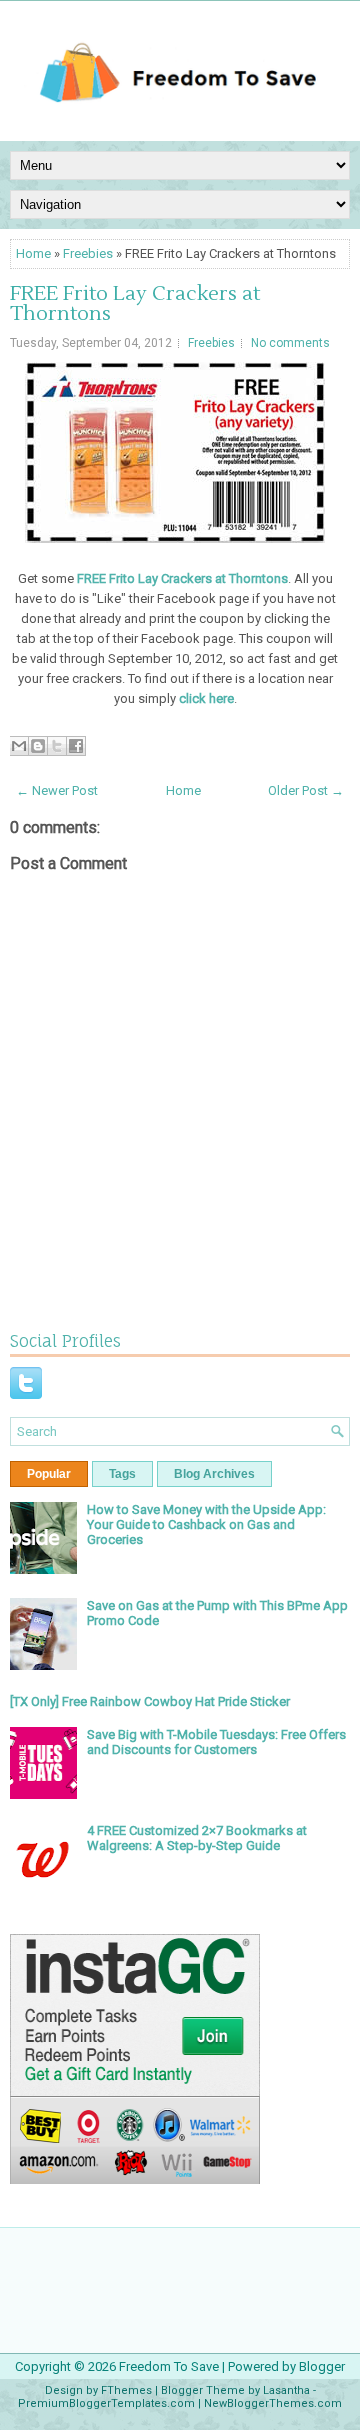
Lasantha (286, 2390)
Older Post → (306, 790)
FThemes (126, 2390)
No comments (290, 343)
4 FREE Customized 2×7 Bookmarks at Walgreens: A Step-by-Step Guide (197, 1838)
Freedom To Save (169, 2366)
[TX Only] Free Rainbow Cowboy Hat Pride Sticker (150, 1701)
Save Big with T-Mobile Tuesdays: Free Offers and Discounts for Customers (216, 1742)
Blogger (322, 2366)
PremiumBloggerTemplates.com (106, 2403)
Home (33, 253)
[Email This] (19, 746)
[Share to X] (57, 746)
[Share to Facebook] (76, 746)
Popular (49, 1474)
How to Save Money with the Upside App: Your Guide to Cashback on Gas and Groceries (206, 1524)
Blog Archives (214, 1474)
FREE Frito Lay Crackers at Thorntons (135, 304)
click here (205, 698)
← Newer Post (57, 790)
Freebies (88, 253)
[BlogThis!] (38, 746)
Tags (122, 1474)
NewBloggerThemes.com (273, 2403)
